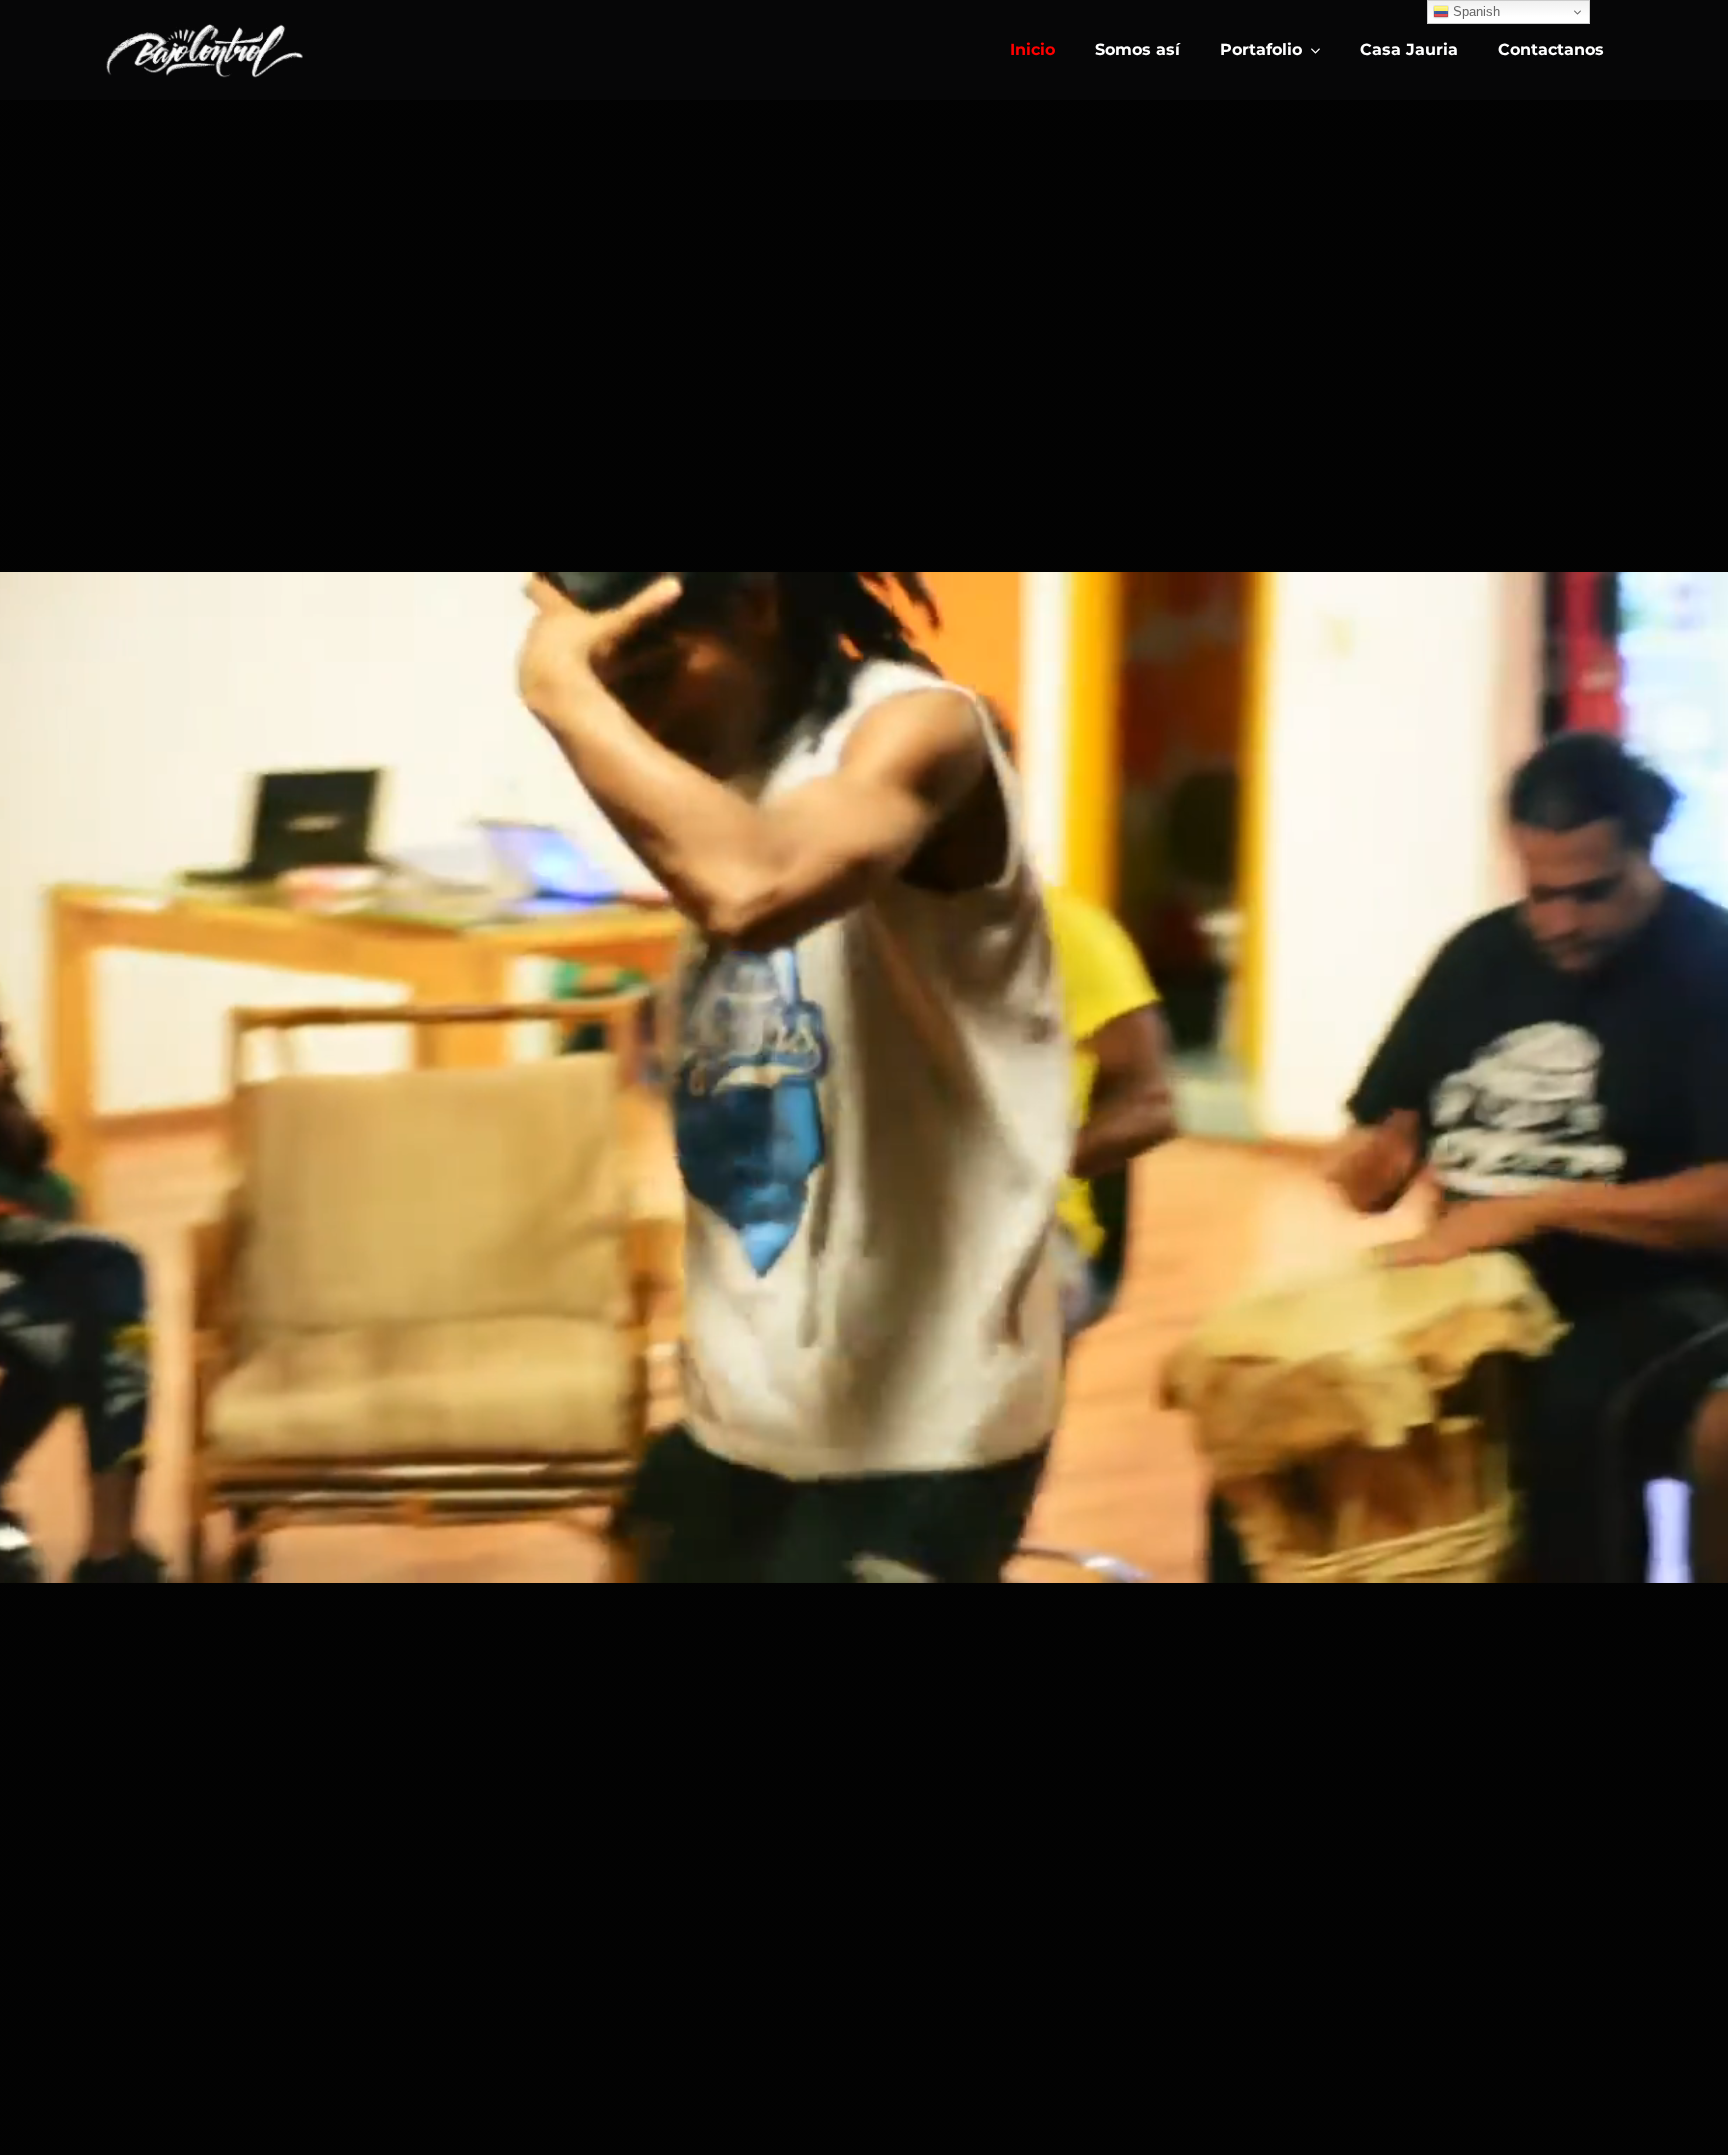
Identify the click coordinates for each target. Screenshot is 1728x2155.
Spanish (1474, 11)
